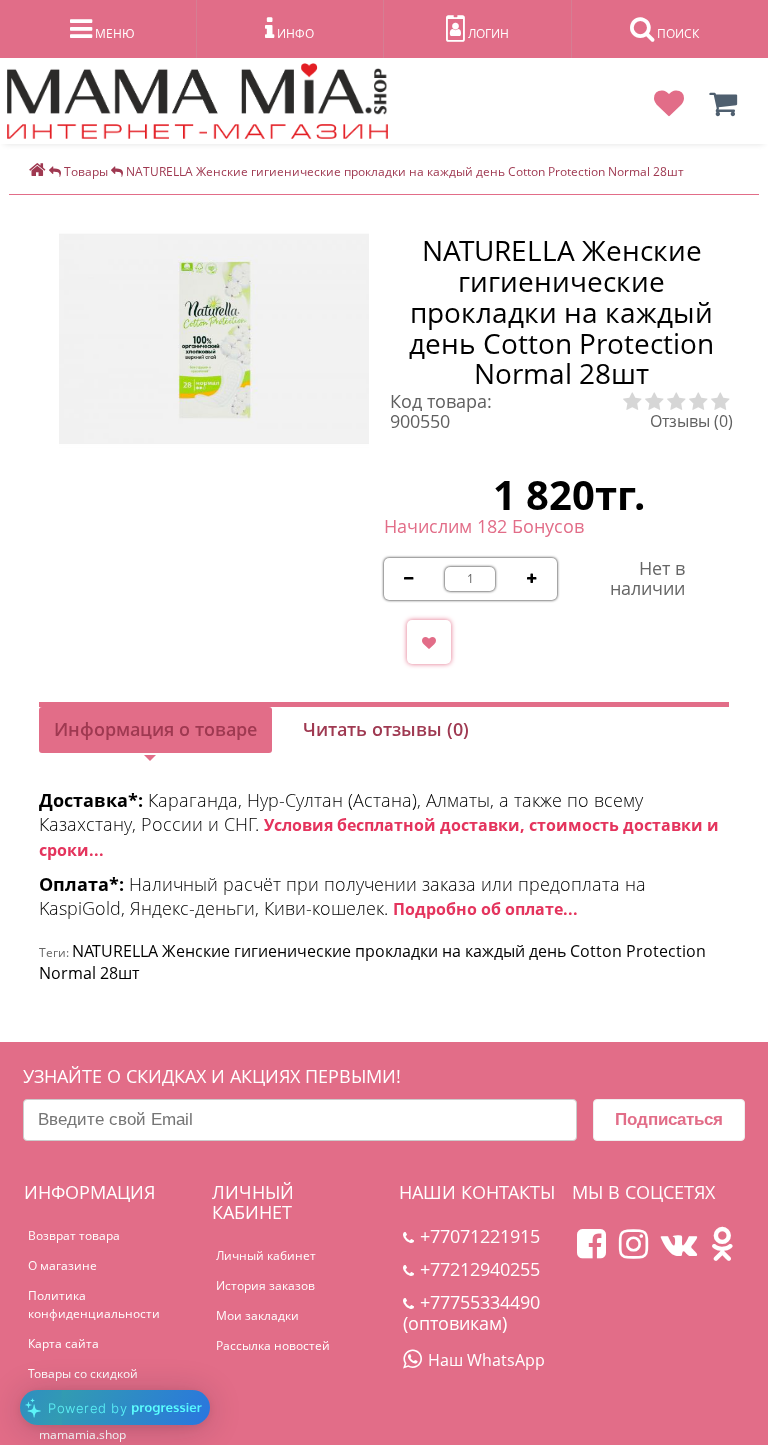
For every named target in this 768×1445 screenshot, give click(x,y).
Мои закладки (257, 1315)
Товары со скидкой (83, 1373)
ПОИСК (676, 33)
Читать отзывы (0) (386, 729)
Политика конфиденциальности (94, 1304)
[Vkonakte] (679, 1251)
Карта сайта (63, 1343)
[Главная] (37, 171)
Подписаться (669, 1119)
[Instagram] (633, 1251)
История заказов (265, 1285)
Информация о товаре (155, 729)
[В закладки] (429, 642)
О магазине (62, 1265)
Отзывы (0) (691, 421)
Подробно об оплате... (485, 909)
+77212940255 (480, 1269)
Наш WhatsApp (486, 1360)
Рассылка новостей (273, 1345)
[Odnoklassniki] (722, 1251)
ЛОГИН (487, 33)
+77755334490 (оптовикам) (471, 1312)
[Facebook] (591, 1251)
